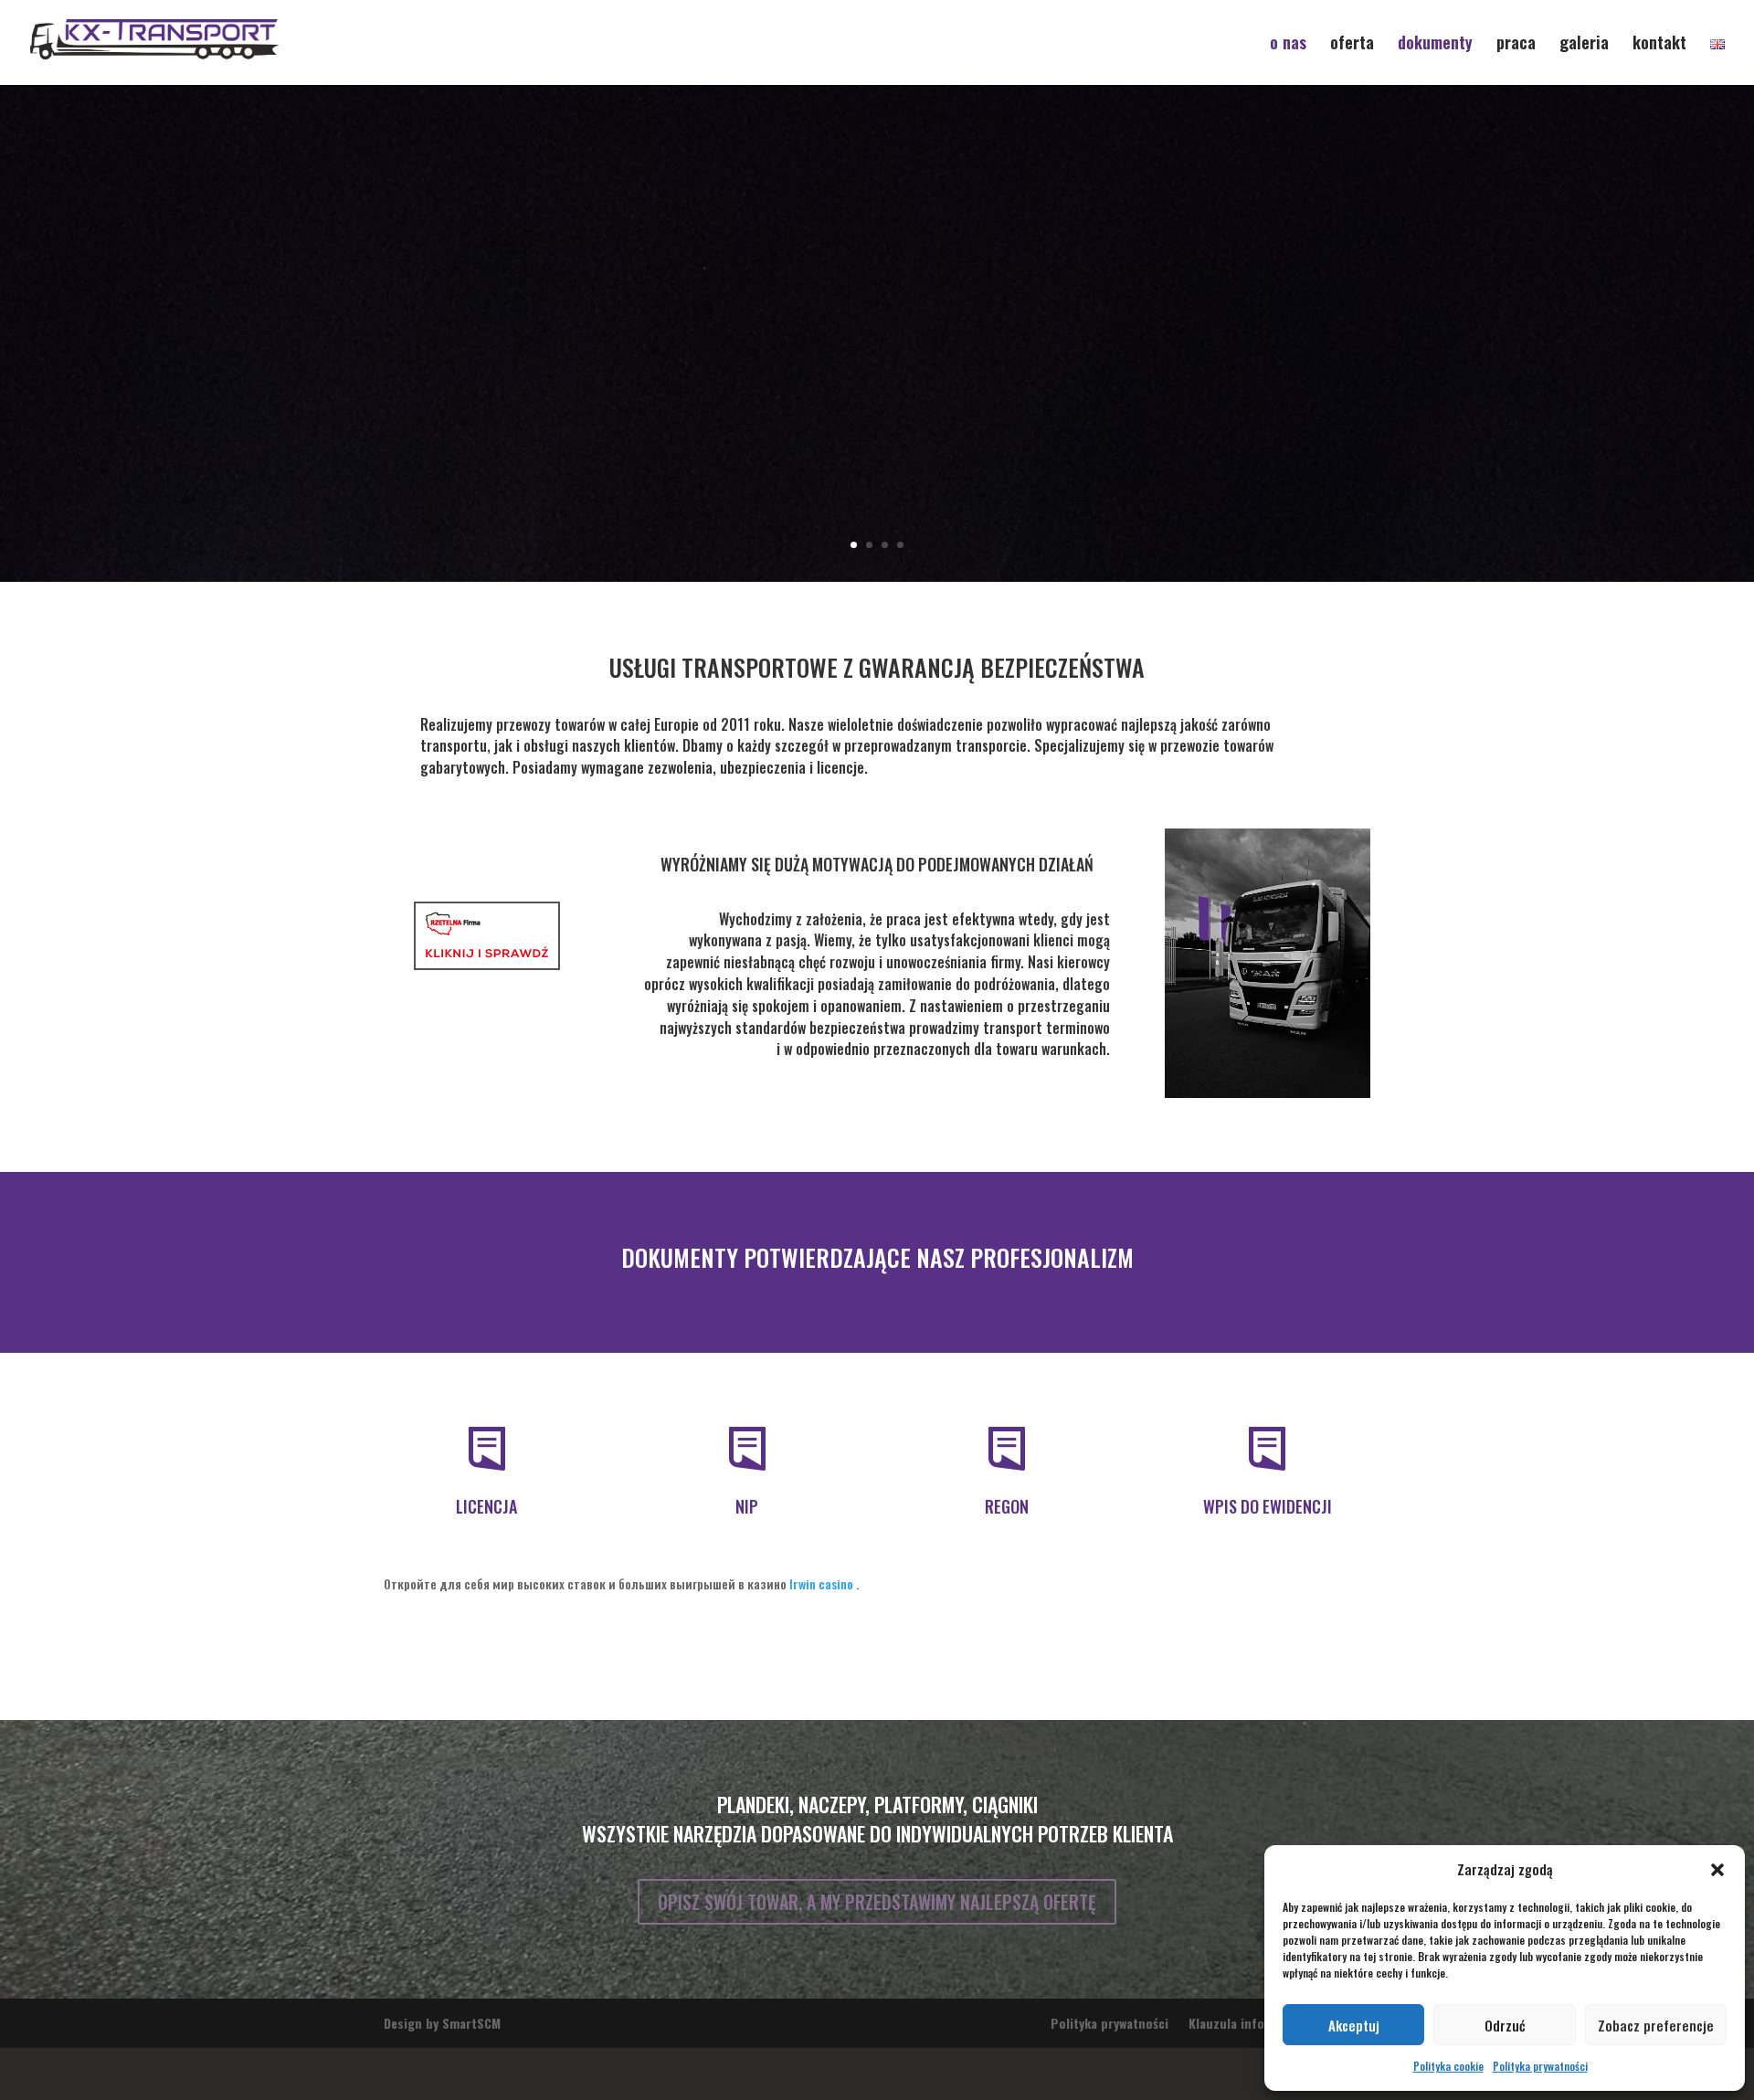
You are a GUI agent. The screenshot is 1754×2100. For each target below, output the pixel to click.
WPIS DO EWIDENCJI (1268, 1557)
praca (1516, 45)
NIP (747, 1557)
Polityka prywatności (1540, 2066)
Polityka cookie (1448, 2066)
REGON (1007, 1557)
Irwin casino (821, 1634)
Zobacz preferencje (1656, 2025)
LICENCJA (486, 1557)
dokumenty (1435, 45)
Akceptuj (1354, 2025)
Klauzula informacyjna (1252, 2074)
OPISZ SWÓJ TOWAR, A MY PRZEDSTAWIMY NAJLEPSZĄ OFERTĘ (877, 1953)
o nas (1288, 45)
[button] (1717, 1870)
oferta (1352, 45)
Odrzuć (1505, 2025)
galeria (1584, 45)
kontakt (1659, 45)
